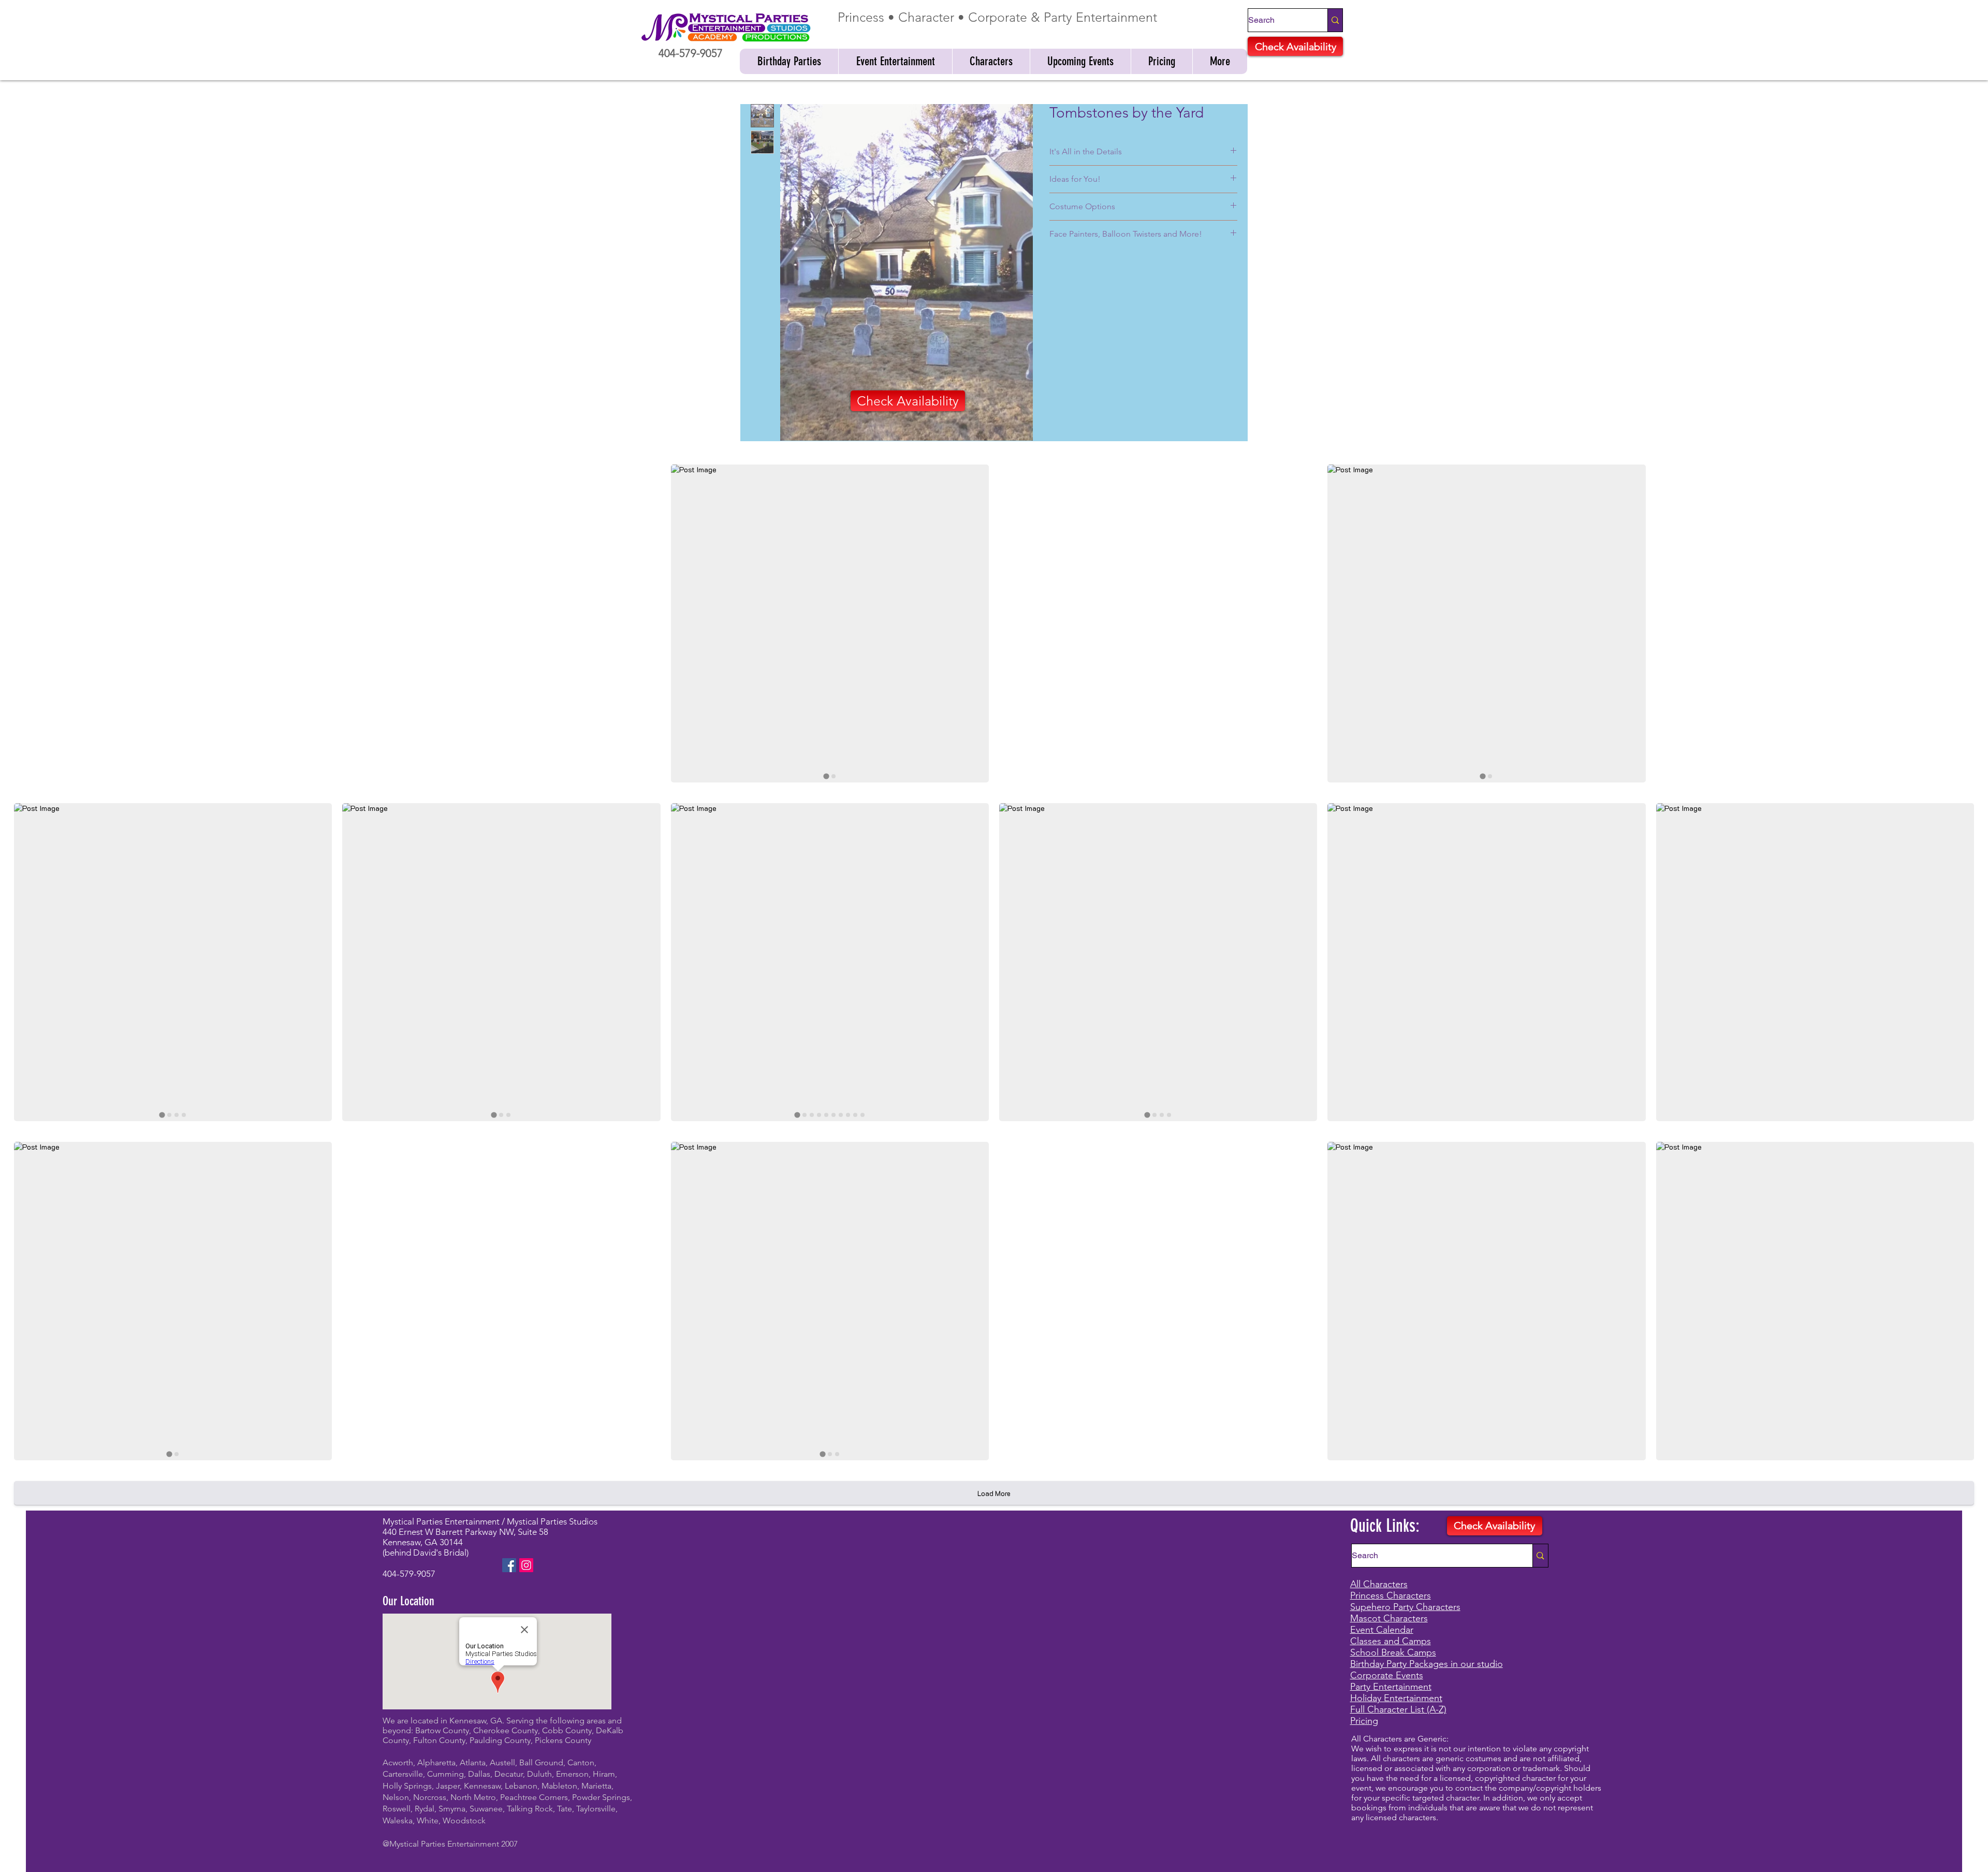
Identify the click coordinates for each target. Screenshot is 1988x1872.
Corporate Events (1387, 1675)
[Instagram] (526, 1565)
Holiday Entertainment (1396, 1698)
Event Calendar (1382, 1630)
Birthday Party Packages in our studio (1427, 1664)
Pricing (1364, 1721)
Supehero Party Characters (1405, 1607)
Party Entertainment (1391, 1687)
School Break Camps (1393, 1652)
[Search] (1335, 20)
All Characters (1379, 1584)
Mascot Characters (1389, 1618)
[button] (789, 61)
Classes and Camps (1391, 1641)
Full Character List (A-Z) (1398, 1709)
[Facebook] (509, 1565)
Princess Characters (1391, 1595)
